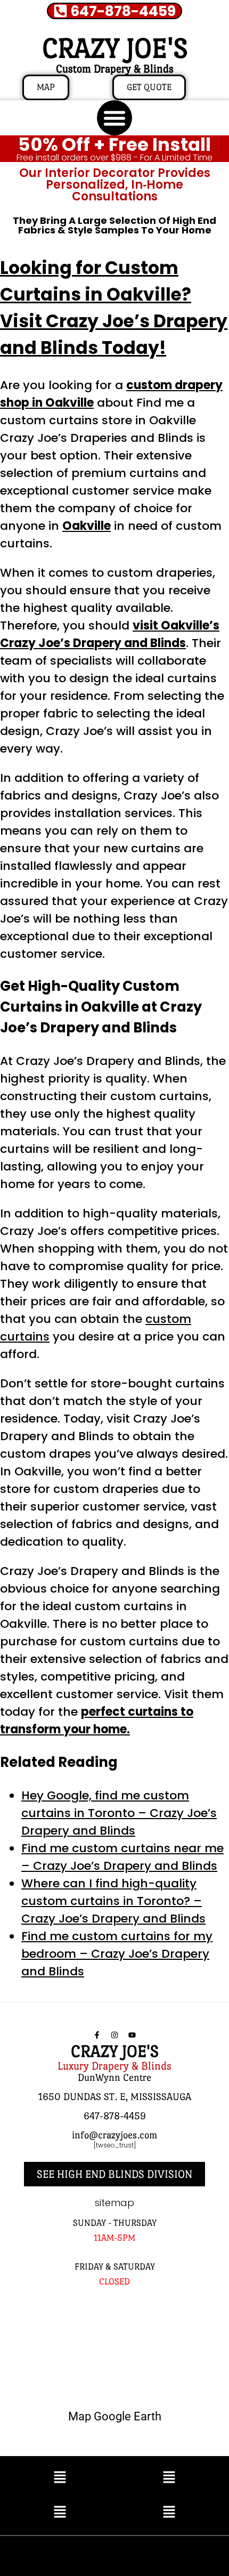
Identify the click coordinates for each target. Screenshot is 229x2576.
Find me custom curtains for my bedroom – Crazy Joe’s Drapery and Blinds (117, 1954)
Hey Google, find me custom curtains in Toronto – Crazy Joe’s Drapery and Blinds (119, 1813)
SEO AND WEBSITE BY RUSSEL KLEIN (114, 2553)
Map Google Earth (115, 2416)
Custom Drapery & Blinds (115, 69)
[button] (114, 118)
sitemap (114, 2203)
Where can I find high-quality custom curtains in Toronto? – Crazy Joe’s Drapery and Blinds (113, 1901)
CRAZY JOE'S (115, 48)
